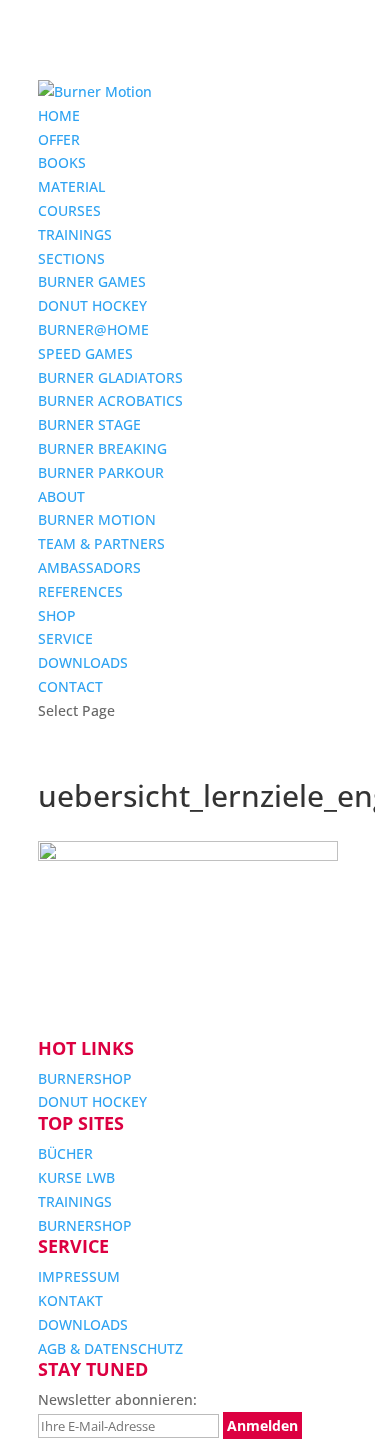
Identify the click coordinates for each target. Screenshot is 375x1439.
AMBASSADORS (89, 567)
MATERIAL (71, 186)
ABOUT (61, 496)
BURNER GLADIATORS (110, 377)
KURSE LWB (76, 1177)
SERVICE (65, 638)
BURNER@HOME (93, 329)
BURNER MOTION (97, 519)
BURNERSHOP (85, 1078)
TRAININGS (75, 234)
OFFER (59, 139)
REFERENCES (80, 591)
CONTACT (70, 686)
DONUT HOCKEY (92, 305)
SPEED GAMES (85, 353)
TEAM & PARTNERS (101, 543)
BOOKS (62, 162)
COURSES (69, 210)
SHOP (57, 615)
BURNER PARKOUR (101, 472)
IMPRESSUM (79, 1276)
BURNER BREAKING (102, 448)
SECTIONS (71, 258)
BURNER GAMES (92, 281)
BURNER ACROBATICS (110, 400)
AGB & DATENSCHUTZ (110, 1348)
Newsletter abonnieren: (117, 1399)
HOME (59, 115)
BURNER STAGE (89, 424)
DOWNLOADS (83, 662)
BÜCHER (65, 1153)
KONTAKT (70, 1300)
